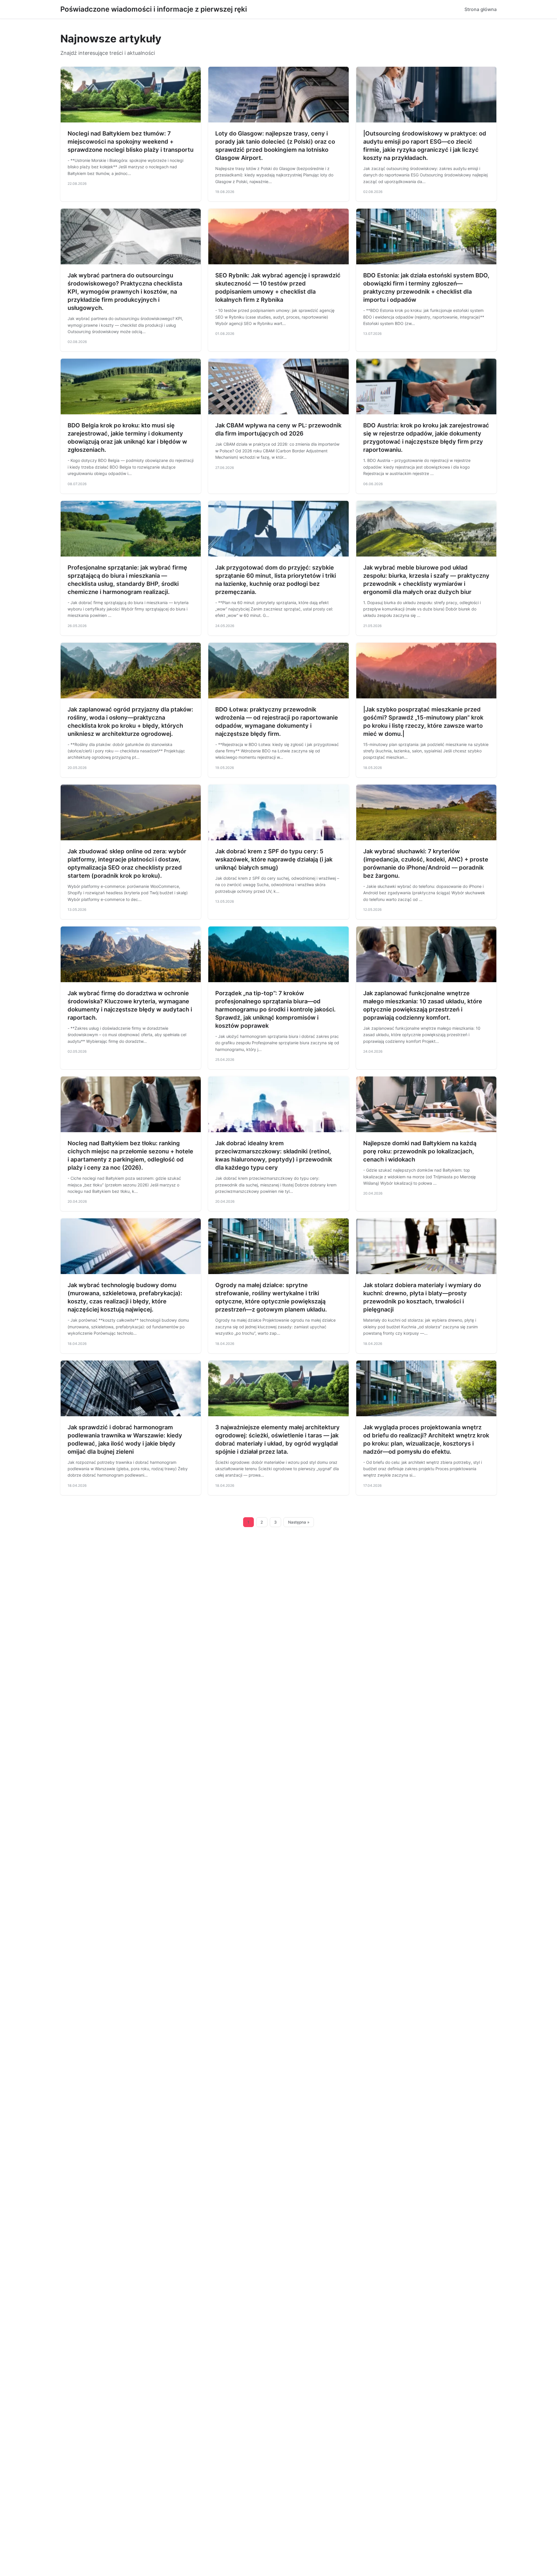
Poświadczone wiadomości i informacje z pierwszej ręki (154, 9)
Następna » (299, 1522)
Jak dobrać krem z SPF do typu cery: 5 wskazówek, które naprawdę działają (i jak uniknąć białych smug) (274, 859)
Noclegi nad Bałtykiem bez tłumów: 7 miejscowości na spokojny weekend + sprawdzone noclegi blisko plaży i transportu (131, 142)
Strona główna (481, 9)
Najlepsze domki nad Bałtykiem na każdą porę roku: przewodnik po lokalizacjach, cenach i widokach (420, 1151)
